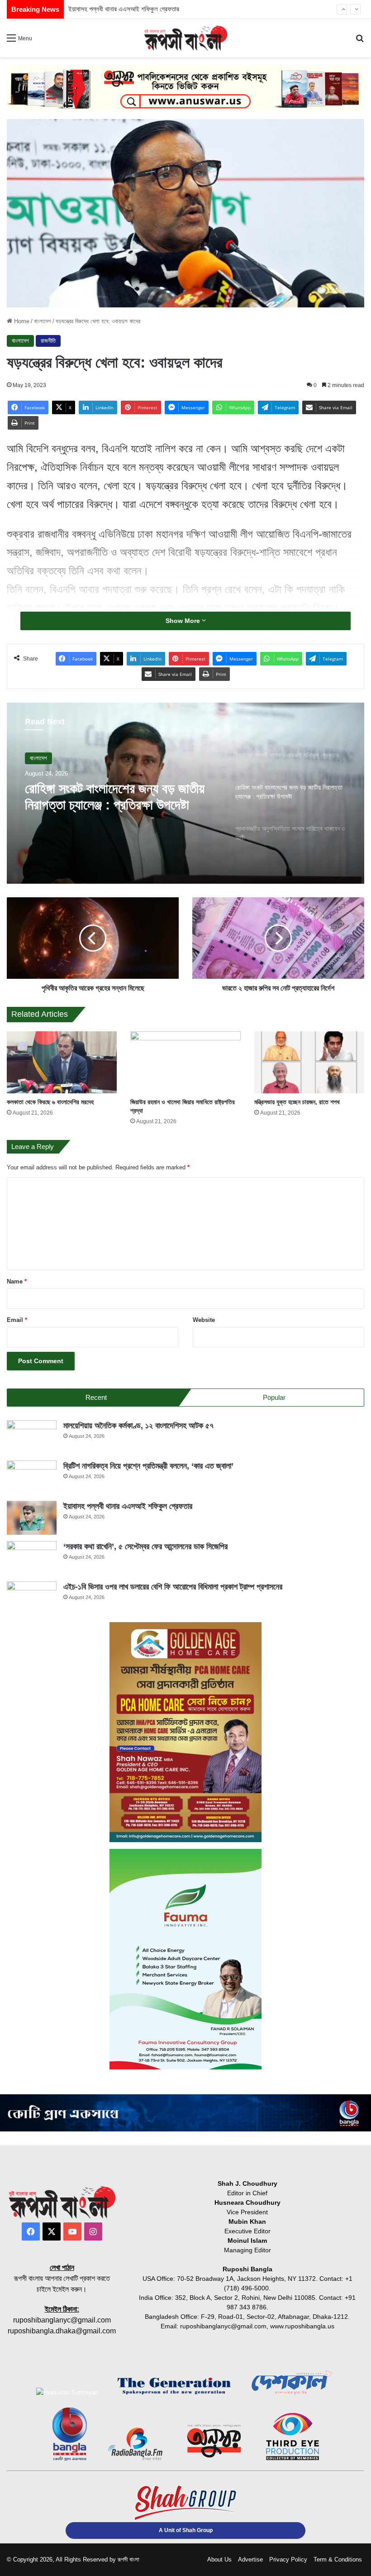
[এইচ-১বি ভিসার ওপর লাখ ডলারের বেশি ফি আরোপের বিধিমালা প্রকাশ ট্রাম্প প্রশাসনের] (32, 1598)
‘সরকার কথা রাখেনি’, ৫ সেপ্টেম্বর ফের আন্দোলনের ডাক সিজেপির (138, 9)
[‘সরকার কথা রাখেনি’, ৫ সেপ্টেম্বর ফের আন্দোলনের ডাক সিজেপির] (32, 1558)
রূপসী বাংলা (128, 2559)
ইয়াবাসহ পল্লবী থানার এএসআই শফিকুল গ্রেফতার (128, 1506)
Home (21, 321)
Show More (184, 621)
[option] (185, 793)
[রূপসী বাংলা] (185, 38)
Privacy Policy (288, 2559)
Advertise (250, 2559)
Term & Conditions (338, 2559)
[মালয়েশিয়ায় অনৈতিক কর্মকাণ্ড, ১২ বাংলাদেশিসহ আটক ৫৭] (32, 1437)
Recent (96, 1397)
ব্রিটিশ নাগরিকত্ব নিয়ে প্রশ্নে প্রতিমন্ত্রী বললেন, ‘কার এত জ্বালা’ (148, 1466)
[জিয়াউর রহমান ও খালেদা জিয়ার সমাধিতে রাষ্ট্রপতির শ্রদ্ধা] (185, 1062)
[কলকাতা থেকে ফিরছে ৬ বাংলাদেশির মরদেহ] (62, 1062)
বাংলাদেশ (43, 321)
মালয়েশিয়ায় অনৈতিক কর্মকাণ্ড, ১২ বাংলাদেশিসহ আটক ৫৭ (138, 1426)
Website (204, 1320)
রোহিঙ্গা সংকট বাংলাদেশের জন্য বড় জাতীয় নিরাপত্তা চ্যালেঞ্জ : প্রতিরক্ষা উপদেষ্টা (115, 797)
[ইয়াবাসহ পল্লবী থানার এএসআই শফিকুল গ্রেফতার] (32, 1518)
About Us (219, 2559)
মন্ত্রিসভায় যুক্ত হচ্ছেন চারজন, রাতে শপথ (297, 1102)
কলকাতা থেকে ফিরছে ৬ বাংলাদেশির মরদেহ (50, 1102)
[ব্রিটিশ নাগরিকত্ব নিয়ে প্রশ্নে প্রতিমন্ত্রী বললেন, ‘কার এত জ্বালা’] (32, 1477)
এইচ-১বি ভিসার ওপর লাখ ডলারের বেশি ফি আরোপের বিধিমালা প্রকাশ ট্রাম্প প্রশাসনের (173, 1587)
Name (17, 1281)
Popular (274, 1397)
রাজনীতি (48, 341)
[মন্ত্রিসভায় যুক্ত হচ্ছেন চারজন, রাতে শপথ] (309, 1062)
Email (17, 1320)
